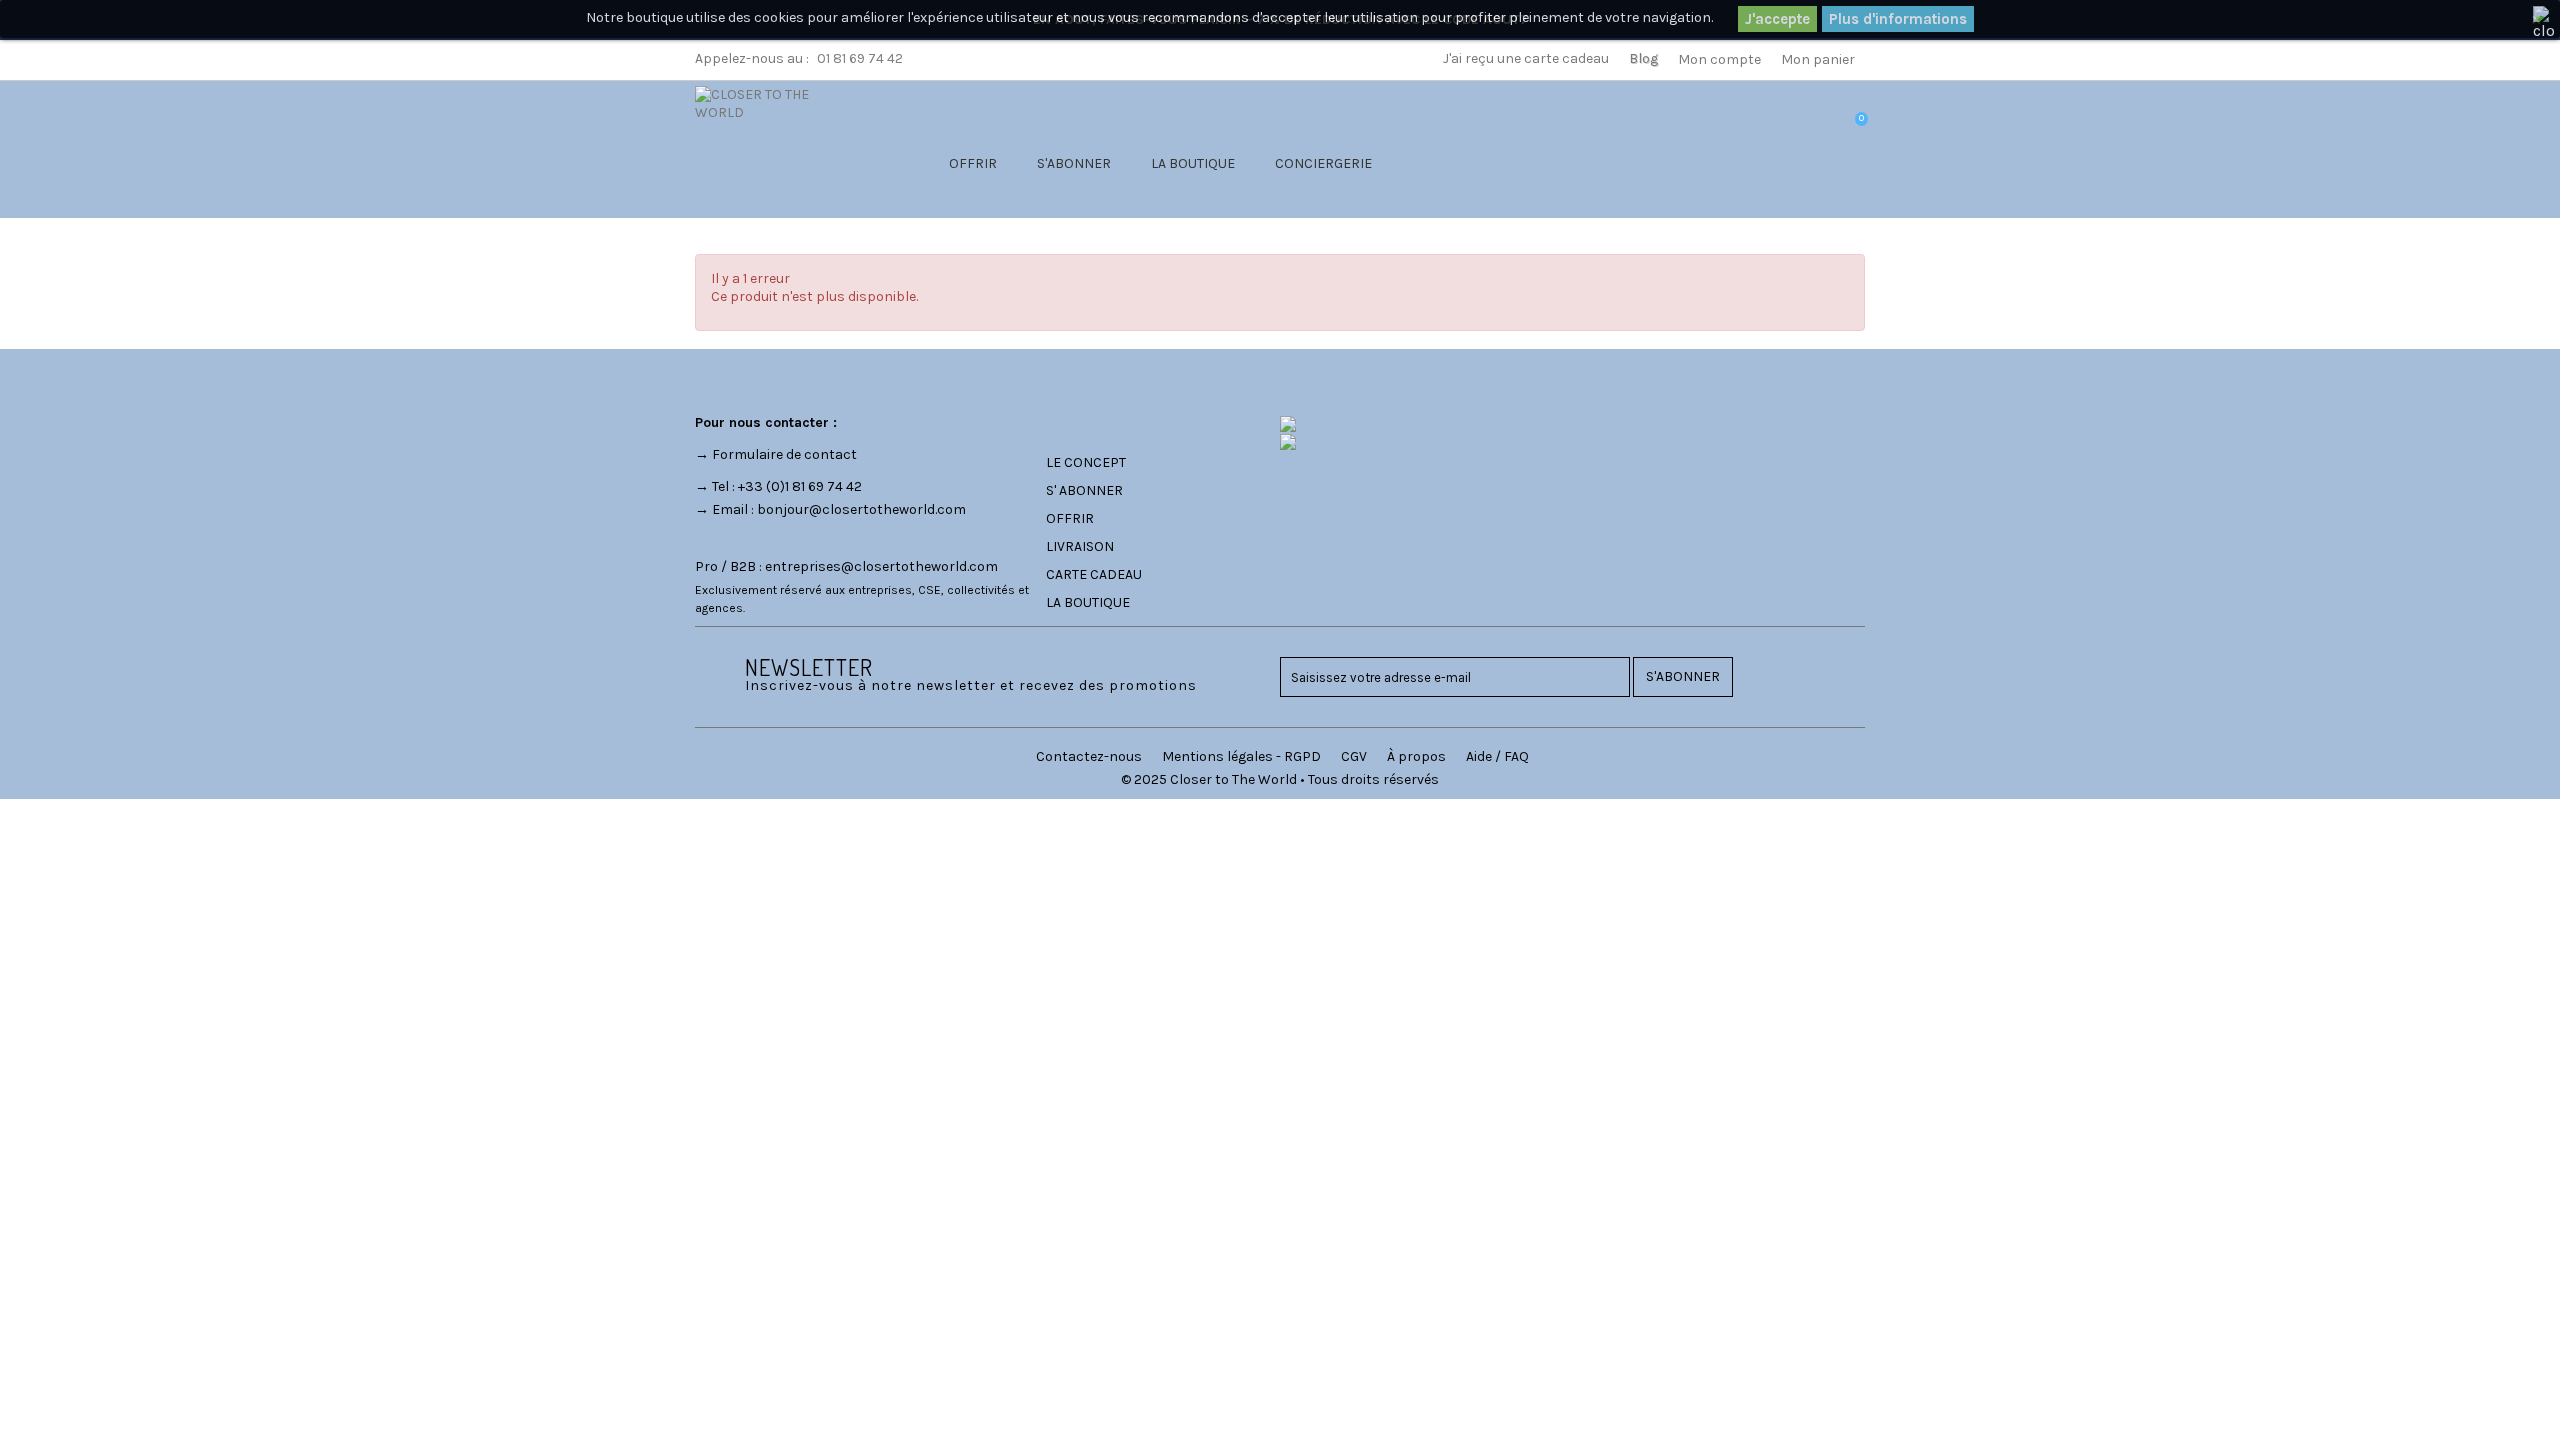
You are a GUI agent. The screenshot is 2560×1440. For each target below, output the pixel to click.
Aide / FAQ (1497, 756)
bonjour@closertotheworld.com (861, 509)
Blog (1643, 58)
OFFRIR (973, 163)
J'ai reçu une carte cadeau (1526, 58)
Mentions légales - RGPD (1241, 756)
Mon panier (1818, 59)
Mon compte (1719, 59)
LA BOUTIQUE (1193, 163)
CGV (1354, 756)
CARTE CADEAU (1094, 574)
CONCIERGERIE (1323, 163)
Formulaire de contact (784, 454)
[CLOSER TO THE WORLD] (777, 143)
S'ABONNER (1074, 163)
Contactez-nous (1089, 756)
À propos (1416, 756)
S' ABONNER (1084, 490)
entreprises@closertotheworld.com (881, 566)
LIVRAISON (1080, 546)
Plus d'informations (1898, 19)
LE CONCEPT (1086, 462)
